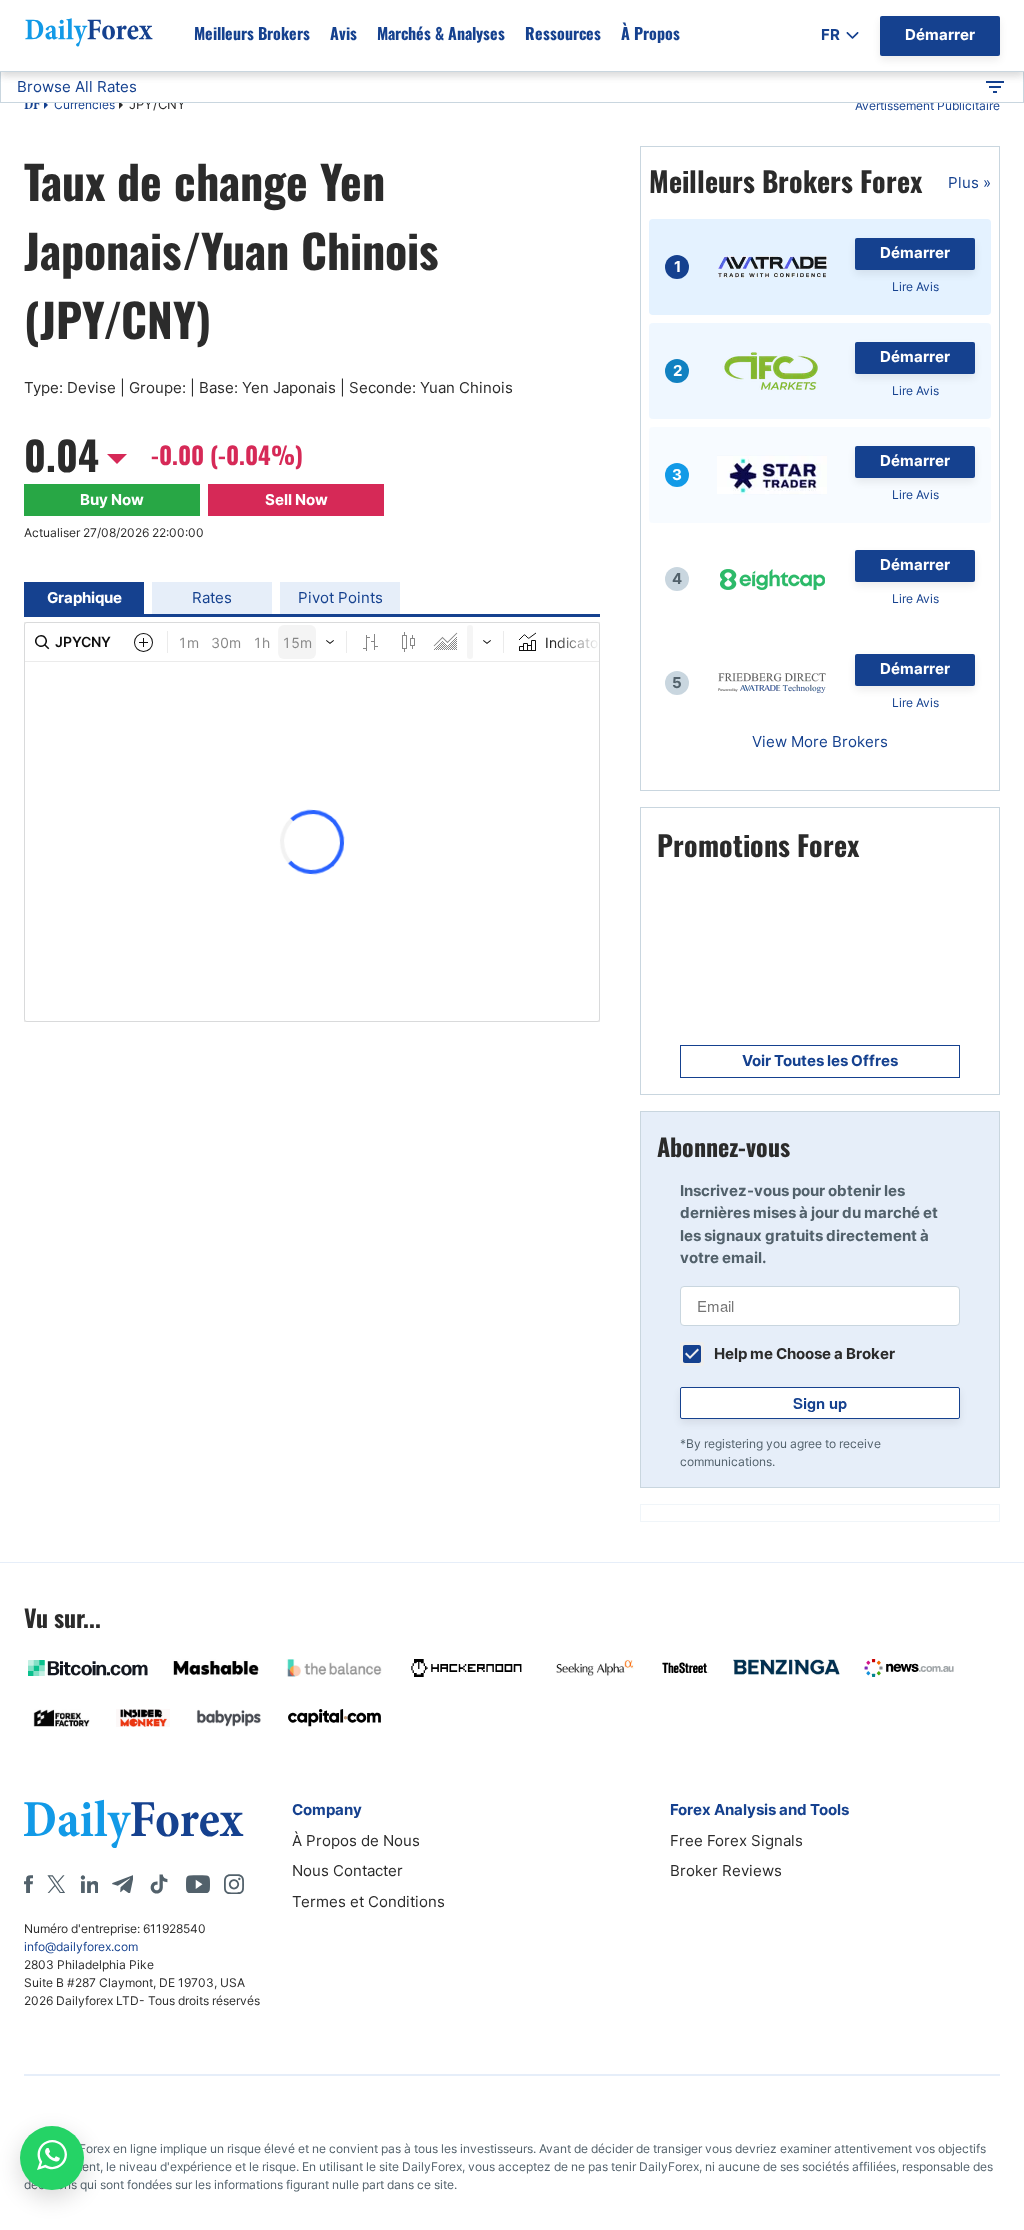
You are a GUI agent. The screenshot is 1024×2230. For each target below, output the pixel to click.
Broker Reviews (726, 1870)
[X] (56, 1884)
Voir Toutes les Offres (820, 1060)
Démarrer (915, 252)
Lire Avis (915, 286)
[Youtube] (198, 1884)
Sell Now (296, 499)
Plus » (969, 182)
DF (32, 106)
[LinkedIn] (89, 1884)
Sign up (820, 1403)
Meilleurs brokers (252, 33)
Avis (343, 33)
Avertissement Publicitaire (927, 105)
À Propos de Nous (356, 1840)
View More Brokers (820, 741)
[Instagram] (234, 1884)
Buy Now (112, 499)
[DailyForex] (134, 1823)
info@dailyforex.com (81, 1946)
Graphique (84, 597)
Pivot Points (340, 597)
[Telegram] (122, 1884)
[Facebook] (28, 1884)
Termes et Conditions (368, 1901)
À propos (650, 33)
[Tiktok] (159, 1884)
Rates (212, 597)
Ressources (563, 33)
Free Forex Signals (736, 1840)
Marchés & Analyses (441, 33)
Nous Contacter (347, 1870)
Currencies (84, 104)
